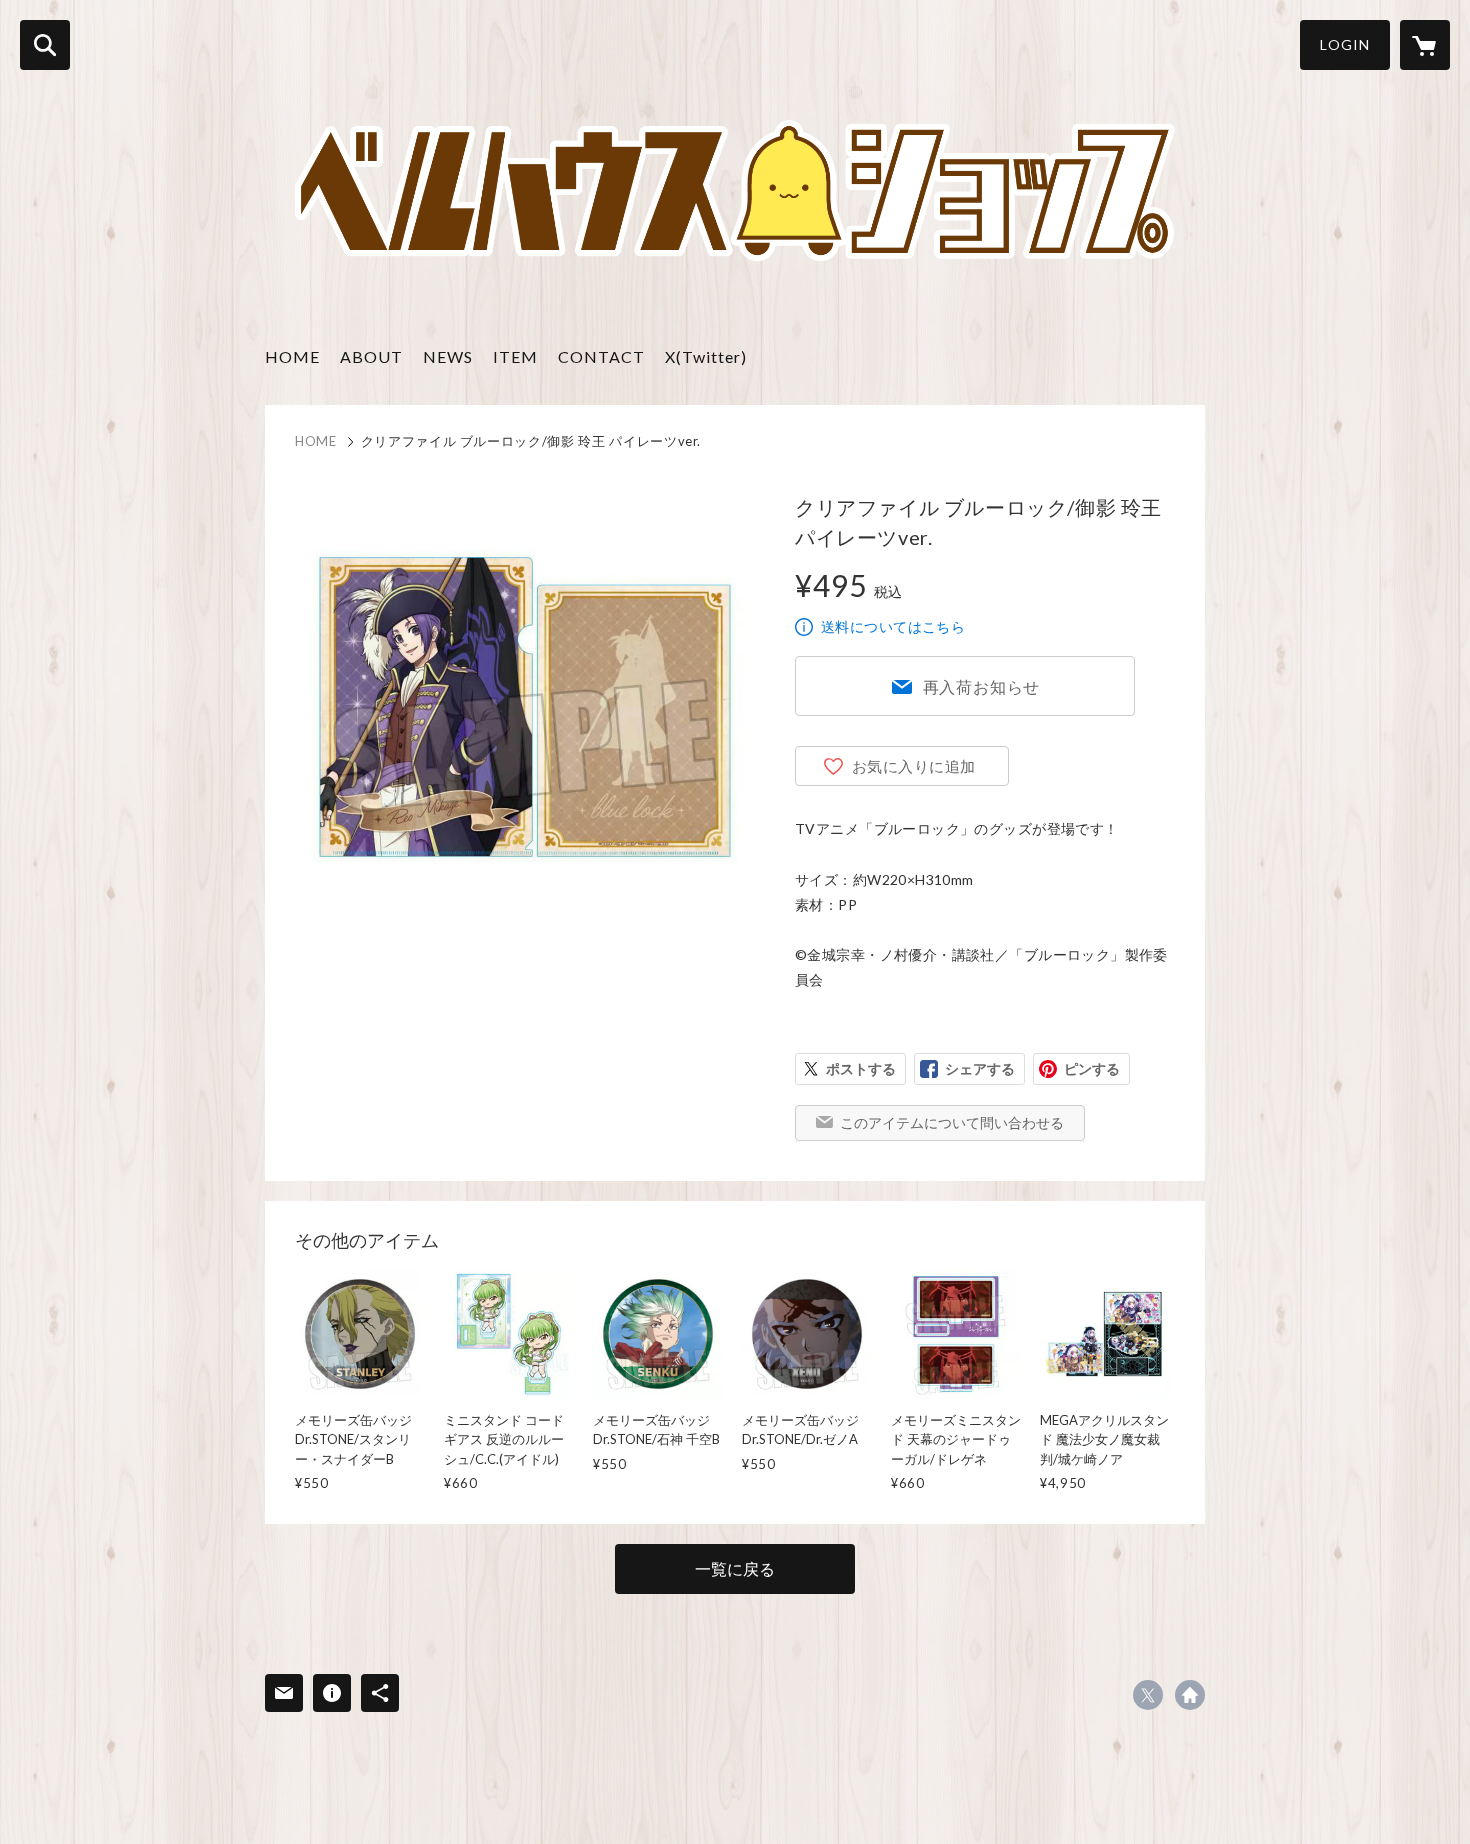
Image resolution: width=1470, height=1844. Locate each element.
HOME (292, 356)
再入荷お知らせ (982, 686)
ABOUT (371, 356)
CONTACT (601, 356)
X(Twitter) (706, 356)
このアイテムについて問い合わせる (952, 1122)
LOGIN (1345, 44)
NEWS (448, 356)
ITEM (515, 356)
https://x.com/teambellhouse (1148, 1695)
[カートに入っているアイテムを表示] (1425, 45)
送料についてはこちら (893, 626)
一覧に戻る (735, 1568)
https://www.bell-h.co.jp (1190, 1695)
